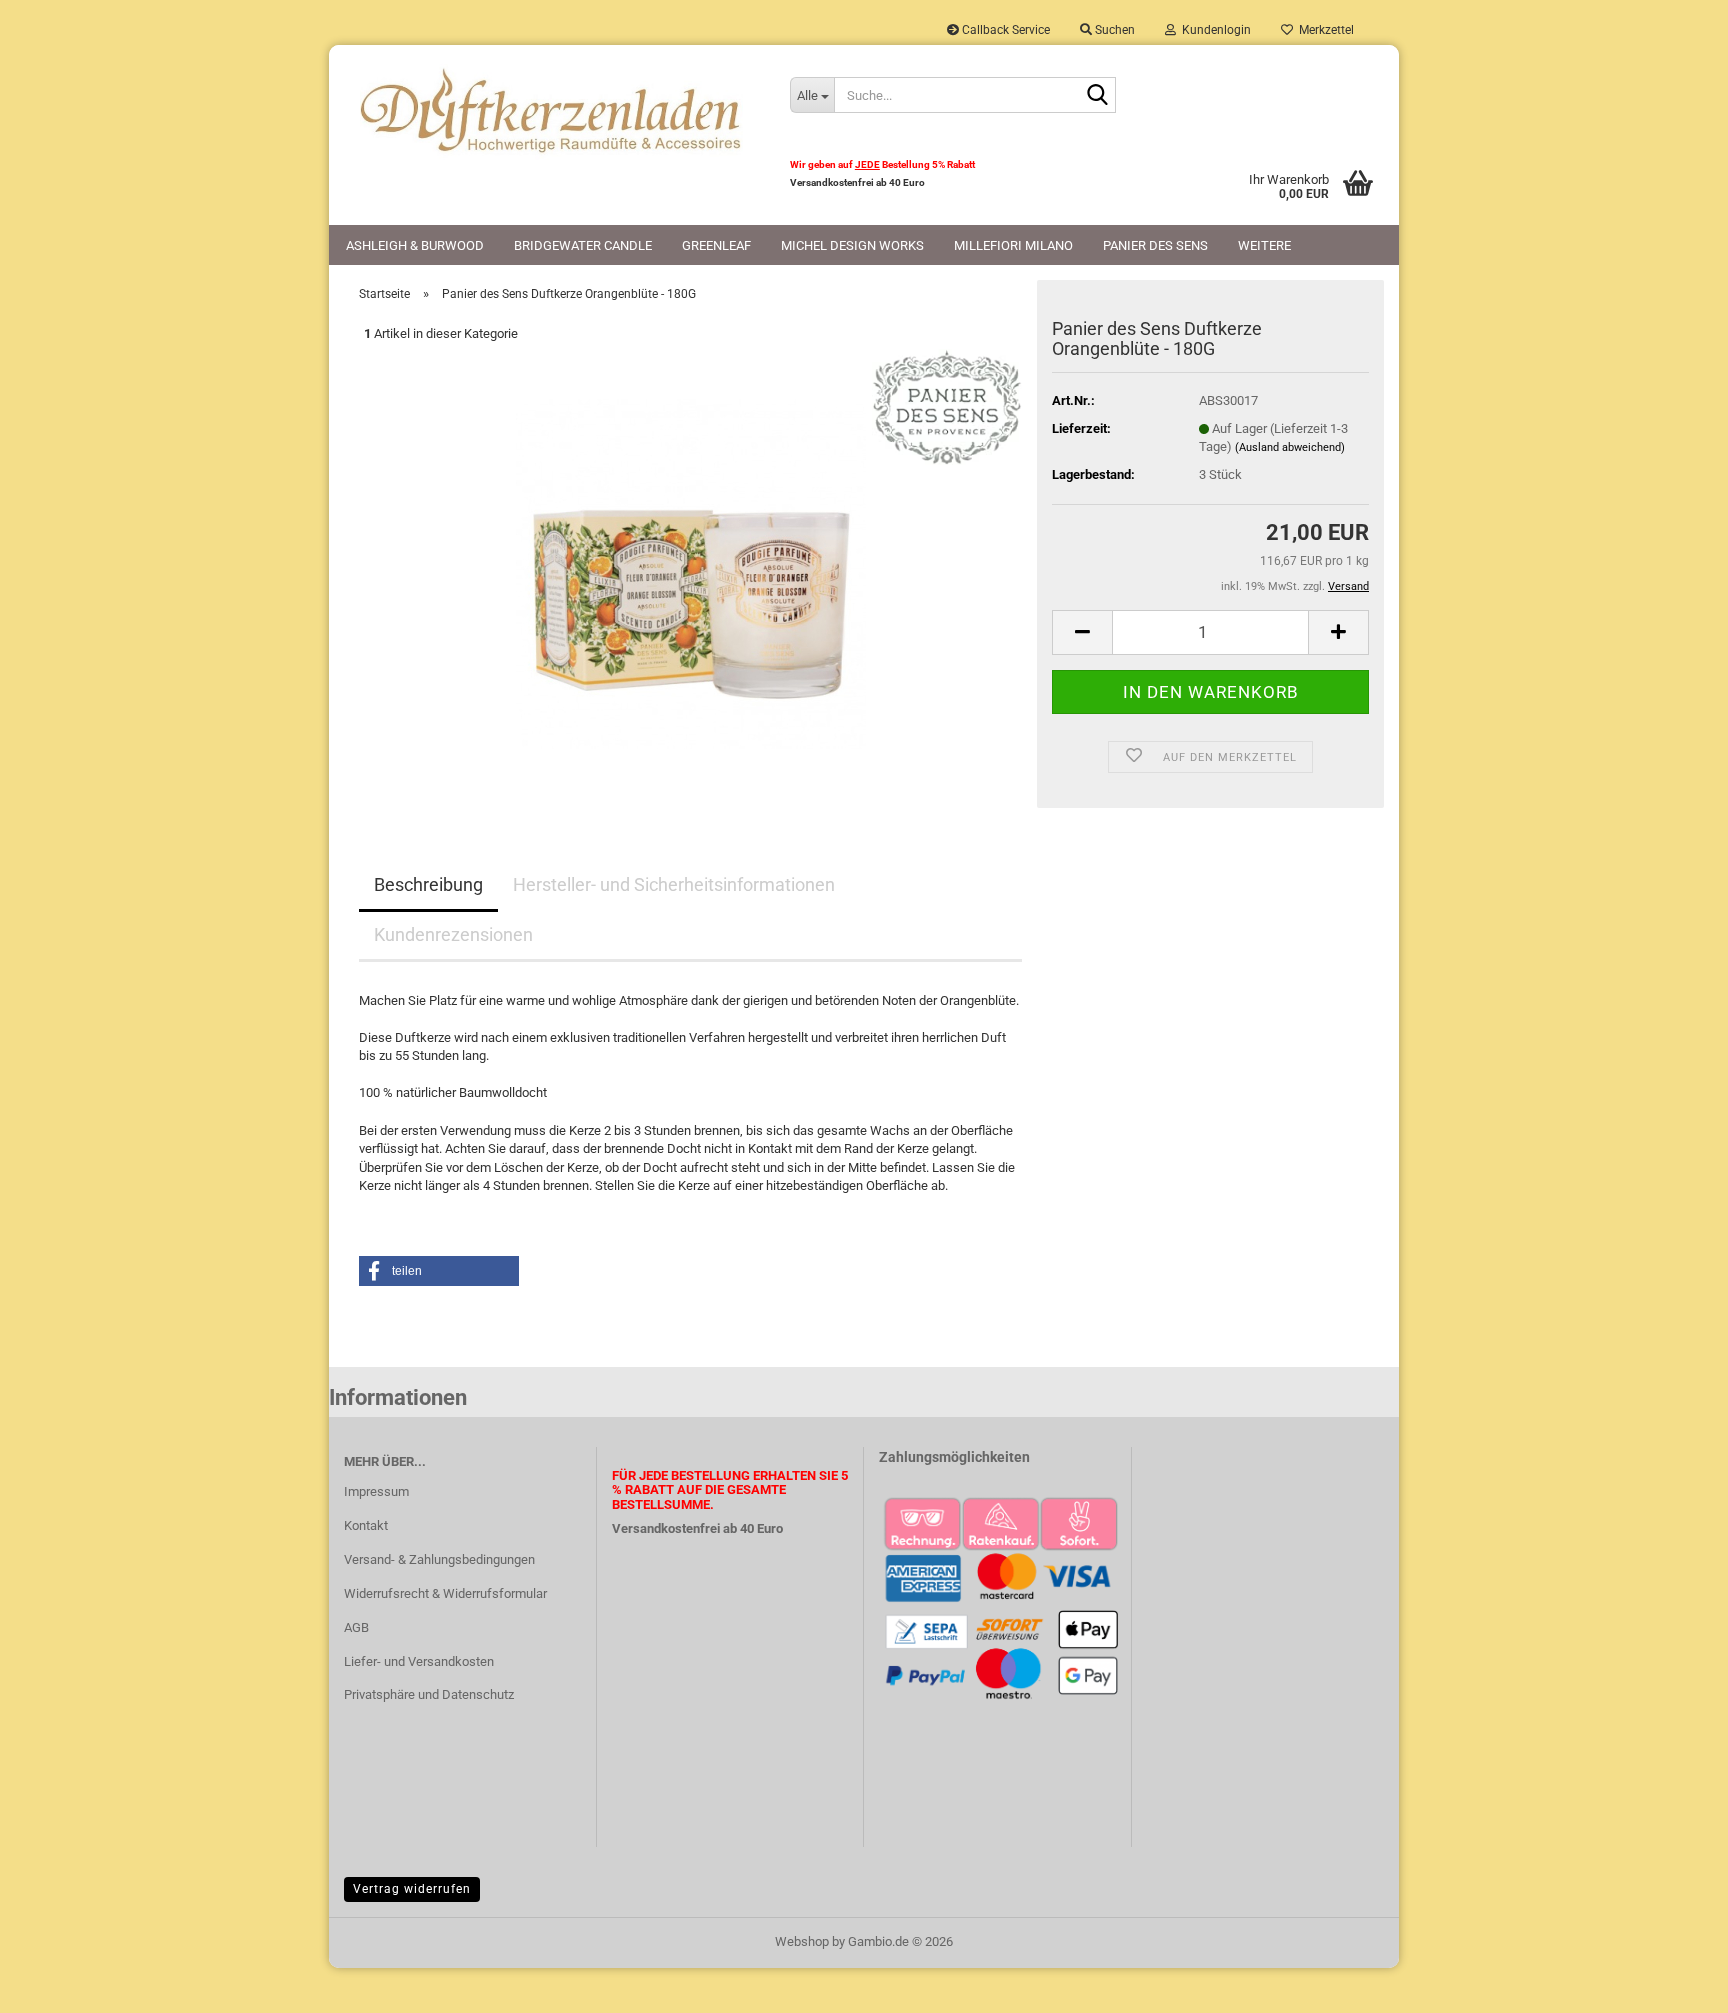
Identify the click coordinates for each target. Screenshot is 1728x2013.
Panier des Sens (1155, 245)
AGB (356, 1627)
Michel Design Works (852, 245)
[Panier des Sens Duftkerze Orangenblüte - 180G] (691, 572)
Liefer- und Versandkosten (419, 1661)
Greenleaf (716, 245)
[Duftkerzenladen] (552, 110)
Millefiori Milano (1013, 245)
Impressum (376, 1491)
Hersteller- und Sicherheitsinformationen (674, 884)
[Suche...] (1097, 96)
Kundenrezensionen (453, 934)
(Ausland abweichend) (1290, 447)
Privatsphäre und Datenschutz (429, 1694)
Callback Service (1004, 30)
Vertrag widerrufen (412, 1889)
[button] (1082, 632)
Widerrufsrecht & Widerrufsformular (445, 1593)
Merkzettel (1323, 30)
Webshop (802, 1941)
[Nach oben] (1673, 1983)
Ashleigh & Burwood (415, 245)
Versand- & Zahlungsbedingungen (439, 1559)
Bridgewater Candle (583, 245)
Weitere (1264, 245)
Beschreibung (428, 884)
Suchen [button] (1113, 30)
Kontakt (366, 1525)
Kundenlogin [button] (1213, 30)
